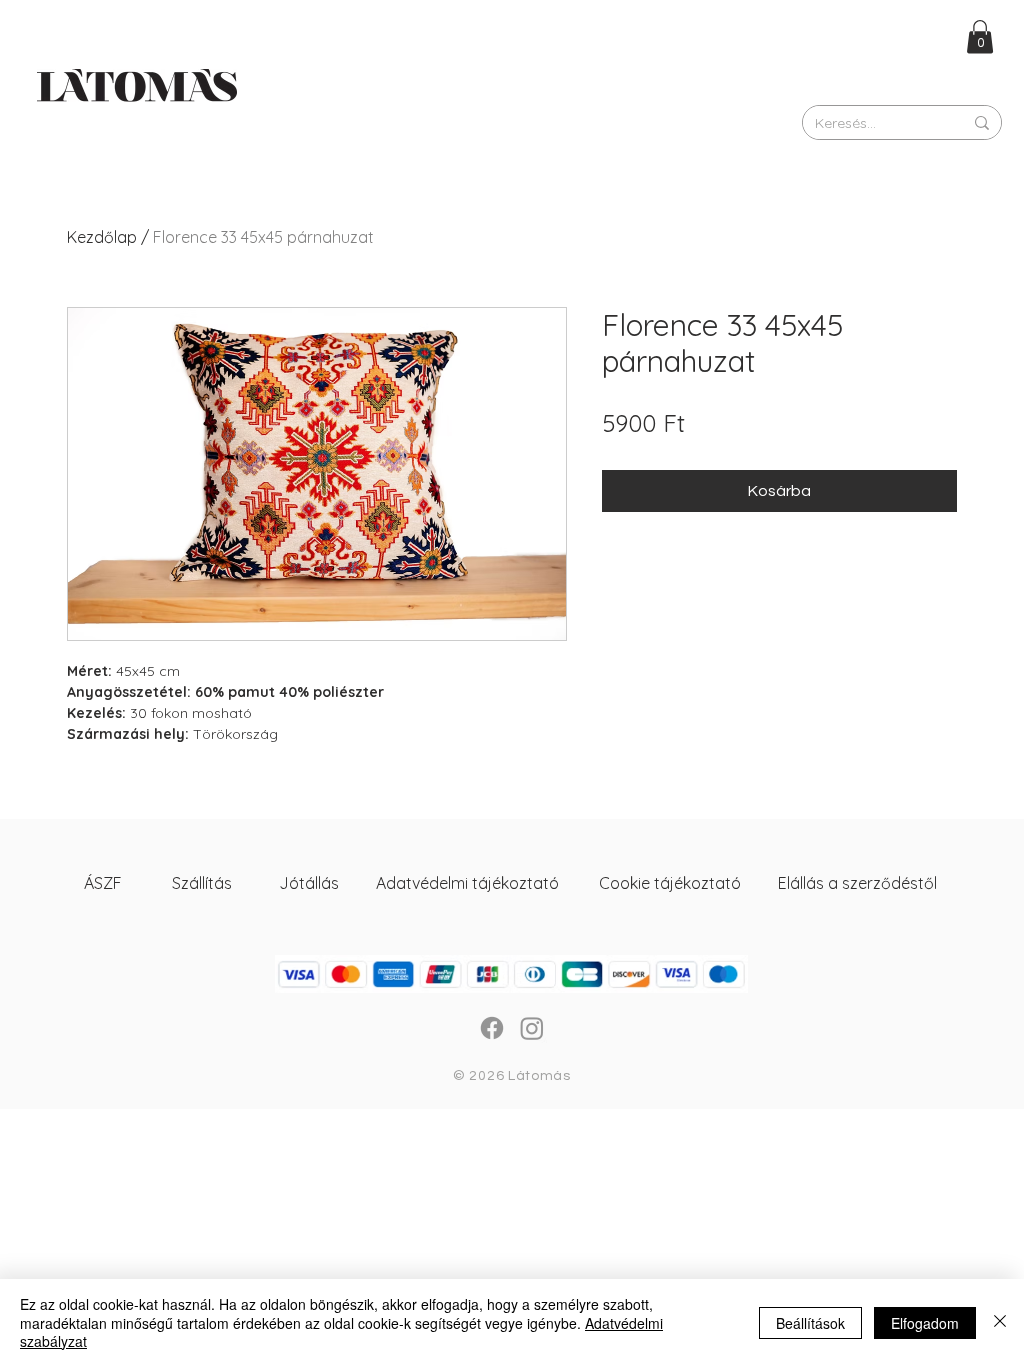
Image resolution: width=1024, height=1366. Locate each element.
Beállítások (810, 1323)
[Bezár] (1000, 1322)
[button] (980, 36)
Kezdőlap (102, 237)
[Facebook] (492, 1028)
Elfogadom (925, 1323)
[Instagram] (532, 1028)
